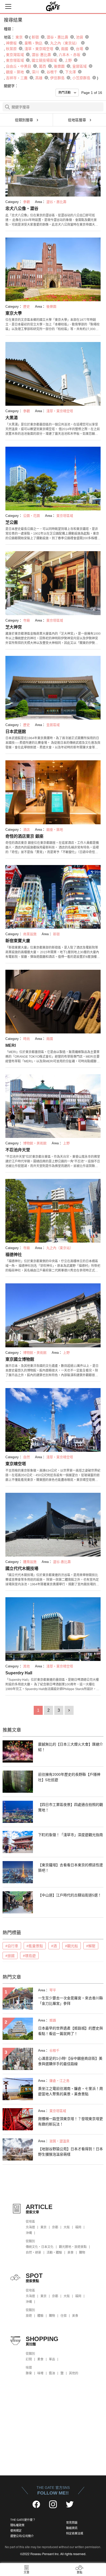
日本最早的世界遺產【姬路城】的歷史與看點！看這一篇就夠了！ (70, 2031)
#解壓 (91, 1946)
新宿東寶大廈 (18, 941)
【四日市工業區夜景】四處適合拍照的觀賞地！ (70, 1807)
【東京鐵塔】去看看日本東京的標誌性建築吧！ (70, 1868)
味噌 (40, 2373)
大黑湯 (12, 418)
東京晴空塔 (16, 1464)
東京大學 (14, 313)
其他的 (74, 2373)
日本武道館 (16, 732)
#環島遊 (29, 1956)
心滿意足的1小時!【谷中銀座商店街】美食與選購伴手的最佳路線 (70, 2061)
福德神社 (14, 1255)
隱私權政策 (17, 2525)
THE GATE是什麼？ (23, 2520)
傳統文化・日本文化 (40, 2247)
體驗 (40, 2316)
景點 (79, 2572)
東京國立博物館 (20, 1359)
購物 (82, 2253)
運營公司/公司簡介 (22, 2536)
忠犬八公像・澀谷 (22, 209)
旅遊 (29, 2316)
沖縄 (29, 2233)
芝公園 (12, 522)
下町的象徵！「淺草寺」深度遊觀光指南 (70, 1835)
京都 (55, 2227)
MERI (11, 1045)
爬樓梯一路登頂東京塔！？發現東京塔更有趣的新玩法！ (70, 2121)
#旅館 (10, 1956)
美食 (70, 2253)
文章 (26, 2572)
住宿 (64, 2316)
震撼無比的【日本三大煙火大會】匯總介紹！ (70, 1747)
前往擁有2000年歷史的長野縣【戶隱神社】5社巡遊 (69, 1777)
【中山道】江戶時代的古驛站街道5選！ (70, 1895)
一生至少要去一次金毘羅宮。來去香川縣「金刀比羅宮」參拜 (70, 2001)
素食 (40, 2359)
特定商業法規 (75, 2533)
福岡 (78, 2227)
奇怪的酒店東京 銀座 (24, 836)
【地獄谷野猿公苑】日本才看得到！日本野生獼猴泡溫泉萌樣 (70, 2152)
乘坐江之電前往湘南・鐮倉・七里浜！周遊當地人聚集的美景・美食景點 (70, 2091)
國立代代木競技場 (22, 1568)
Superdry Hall (19, 1673)
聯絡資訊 (72, 2528)
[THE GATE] (53, 6)
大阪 (67, 2227)
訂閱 (29, 2359)
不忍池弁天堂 (18, 1150)
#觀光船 (72, 1946)
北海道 (30, 2227)
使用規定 (16, 2531)
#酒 (54, 1946)
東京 (43, 2227)
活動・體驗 (54, 2253)
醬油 (52, 2373)
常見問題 (72, 2523)
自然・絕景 (33, 2253)
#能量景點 (35, 1946)
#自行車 (12, 1946)
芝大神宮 (14, 627)
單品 (52, 2359)
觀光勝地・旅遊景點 (73, 2247)
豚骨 (29, 2373)
